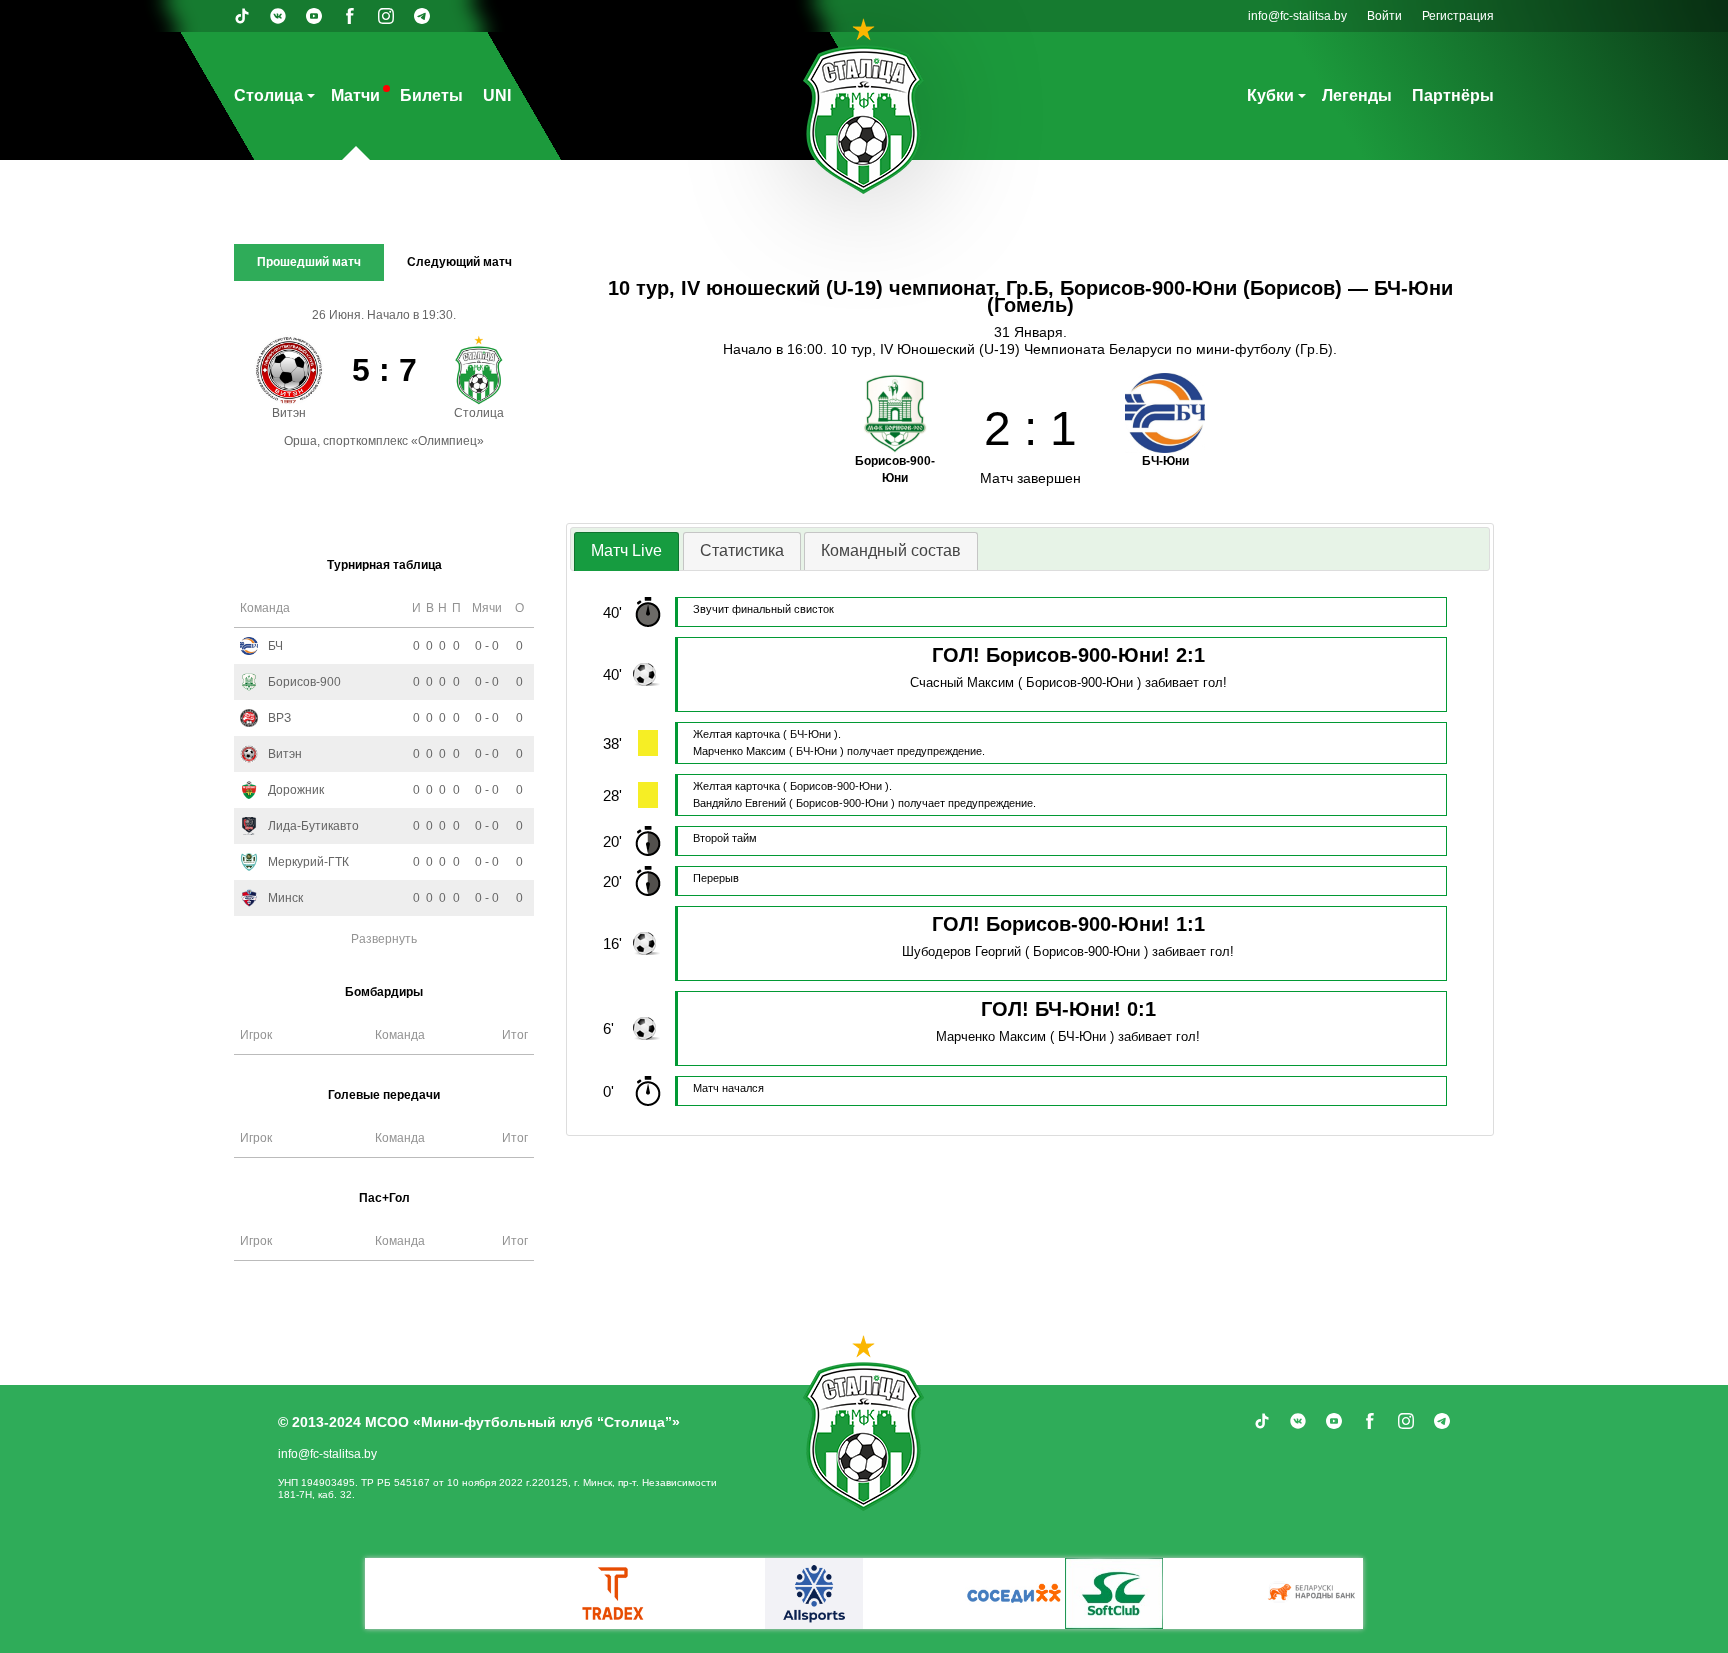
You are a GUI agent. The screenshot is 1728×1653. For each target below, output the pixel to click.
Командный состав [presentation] (891, 550)
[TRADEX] (614, 1593)
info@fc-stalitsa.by (1297, 16)
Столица (268, 95)
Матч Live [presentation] (626, 550)
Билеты (431, 95)
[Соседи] (1014, 1593)
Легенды (1357, 95)
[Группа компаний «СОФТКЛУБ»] (1114, 1593)
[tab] (626, 551)
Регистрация (1458, 16)
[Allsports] (814, 1593)
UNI (497, 95)
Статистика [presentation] (742, 550)
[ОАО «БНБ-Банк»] (1314, 1593)
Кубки (1270, 95)
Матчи (355, 95)
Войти (1384, 16)
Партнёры (1453, 95)
